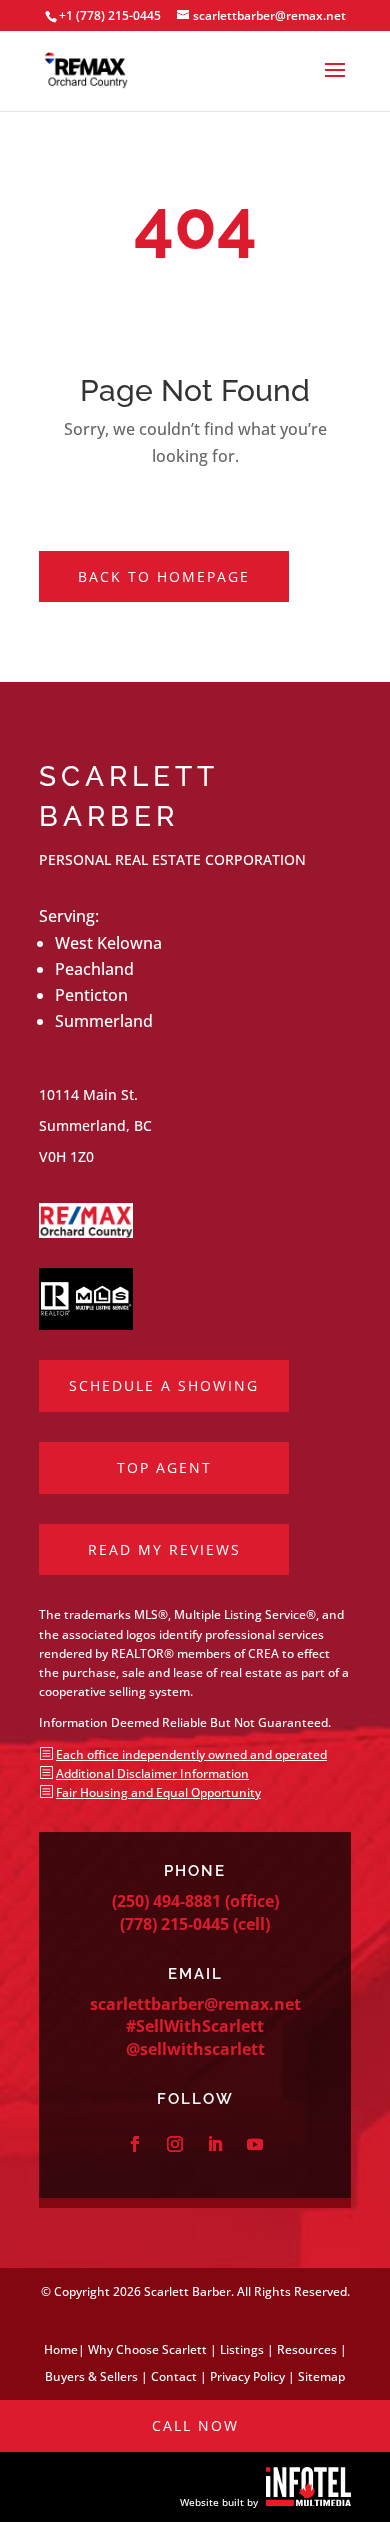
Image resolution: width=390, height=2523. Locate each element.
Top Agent (164, 1467)
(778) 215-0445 (174, 1924)
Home (61, 2349)
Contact (174, 2376)
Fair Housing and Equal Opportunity (158, 1792)
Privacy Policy (247, 2376)
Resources (307, 2349)
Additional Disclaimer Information (152, 1773)
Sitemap (321, 2376)
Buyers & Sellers (91, 2376)
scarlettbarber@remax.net (195, 2004)
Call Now (195, 2425)
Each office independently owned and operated (191, 1754)
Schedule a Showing (164, 1385)
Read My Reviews (164, 1549)
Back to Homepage (164, 576)
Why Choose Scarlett (147, 2349)
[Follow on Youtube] (255, 2144)
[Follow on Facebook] (135, 2144)
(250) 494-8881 (166, 1901)
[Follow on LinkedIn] (215, 2144)
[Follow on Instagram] (175, 2144)
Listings (242, 2349)
